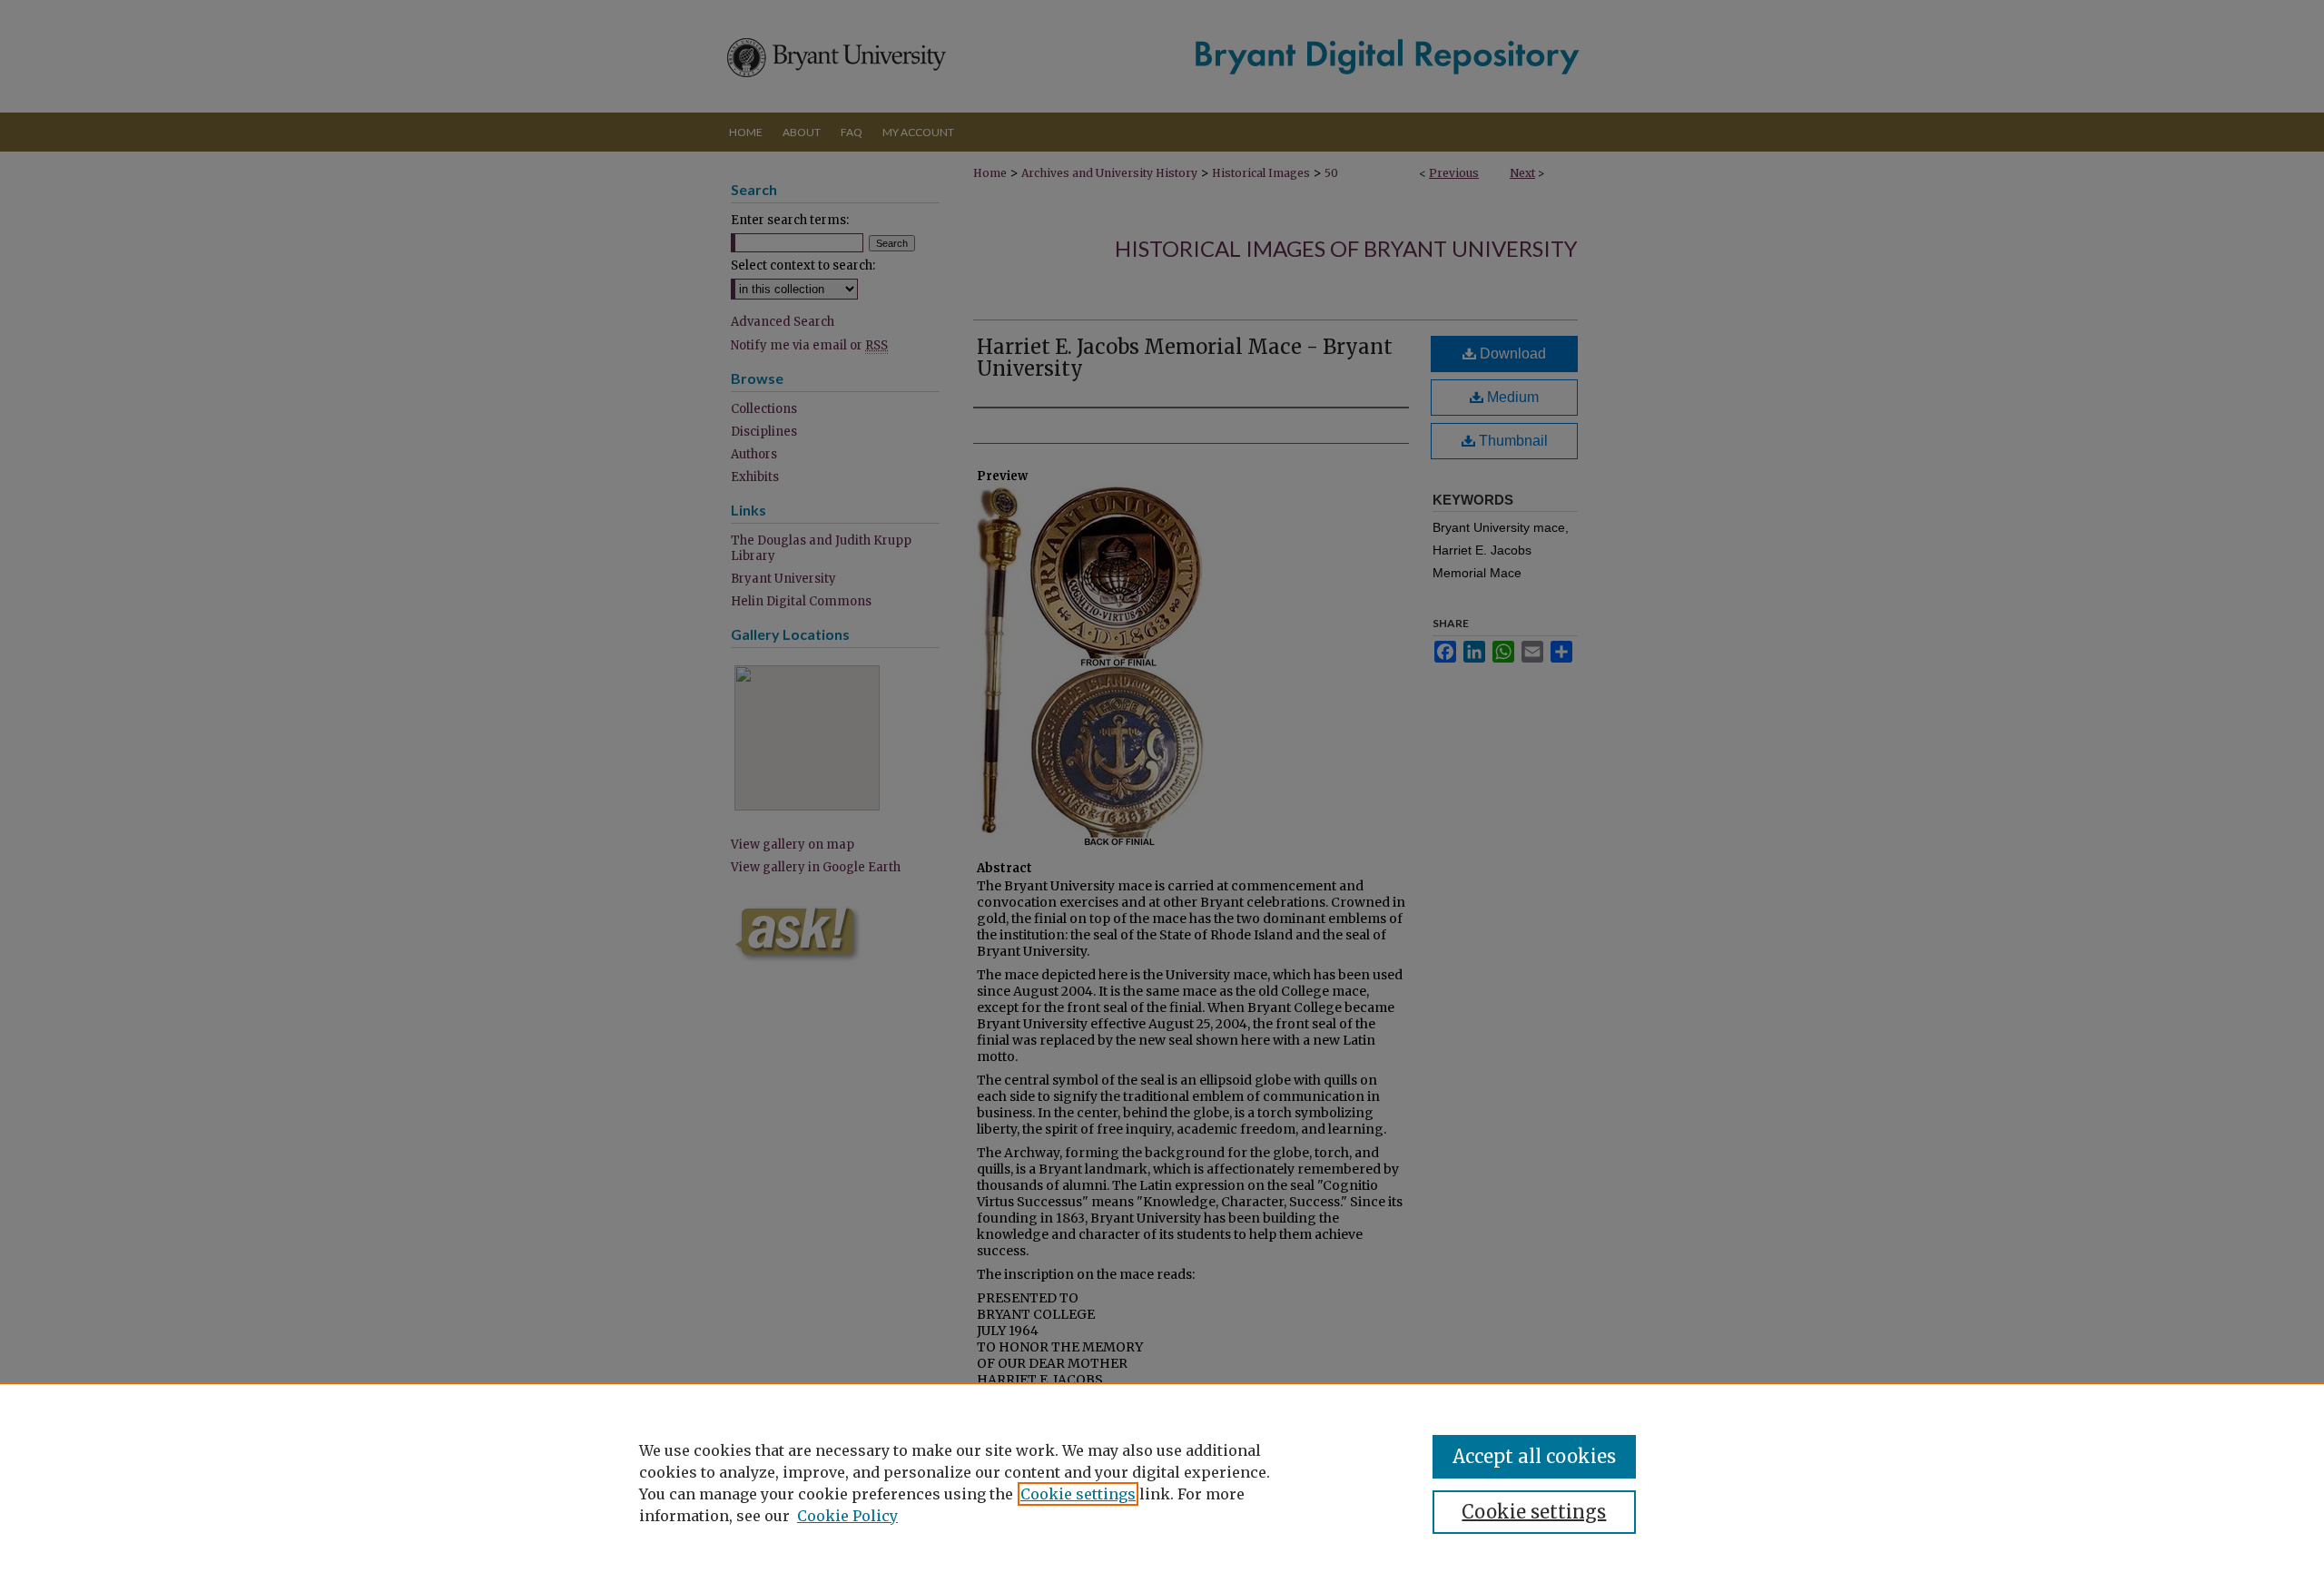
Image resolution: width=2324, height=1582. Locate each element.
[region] (1162, 1482)
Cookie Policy (847, 1516)
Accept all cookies (1534, 1456)
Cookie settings (1078, 1494)
